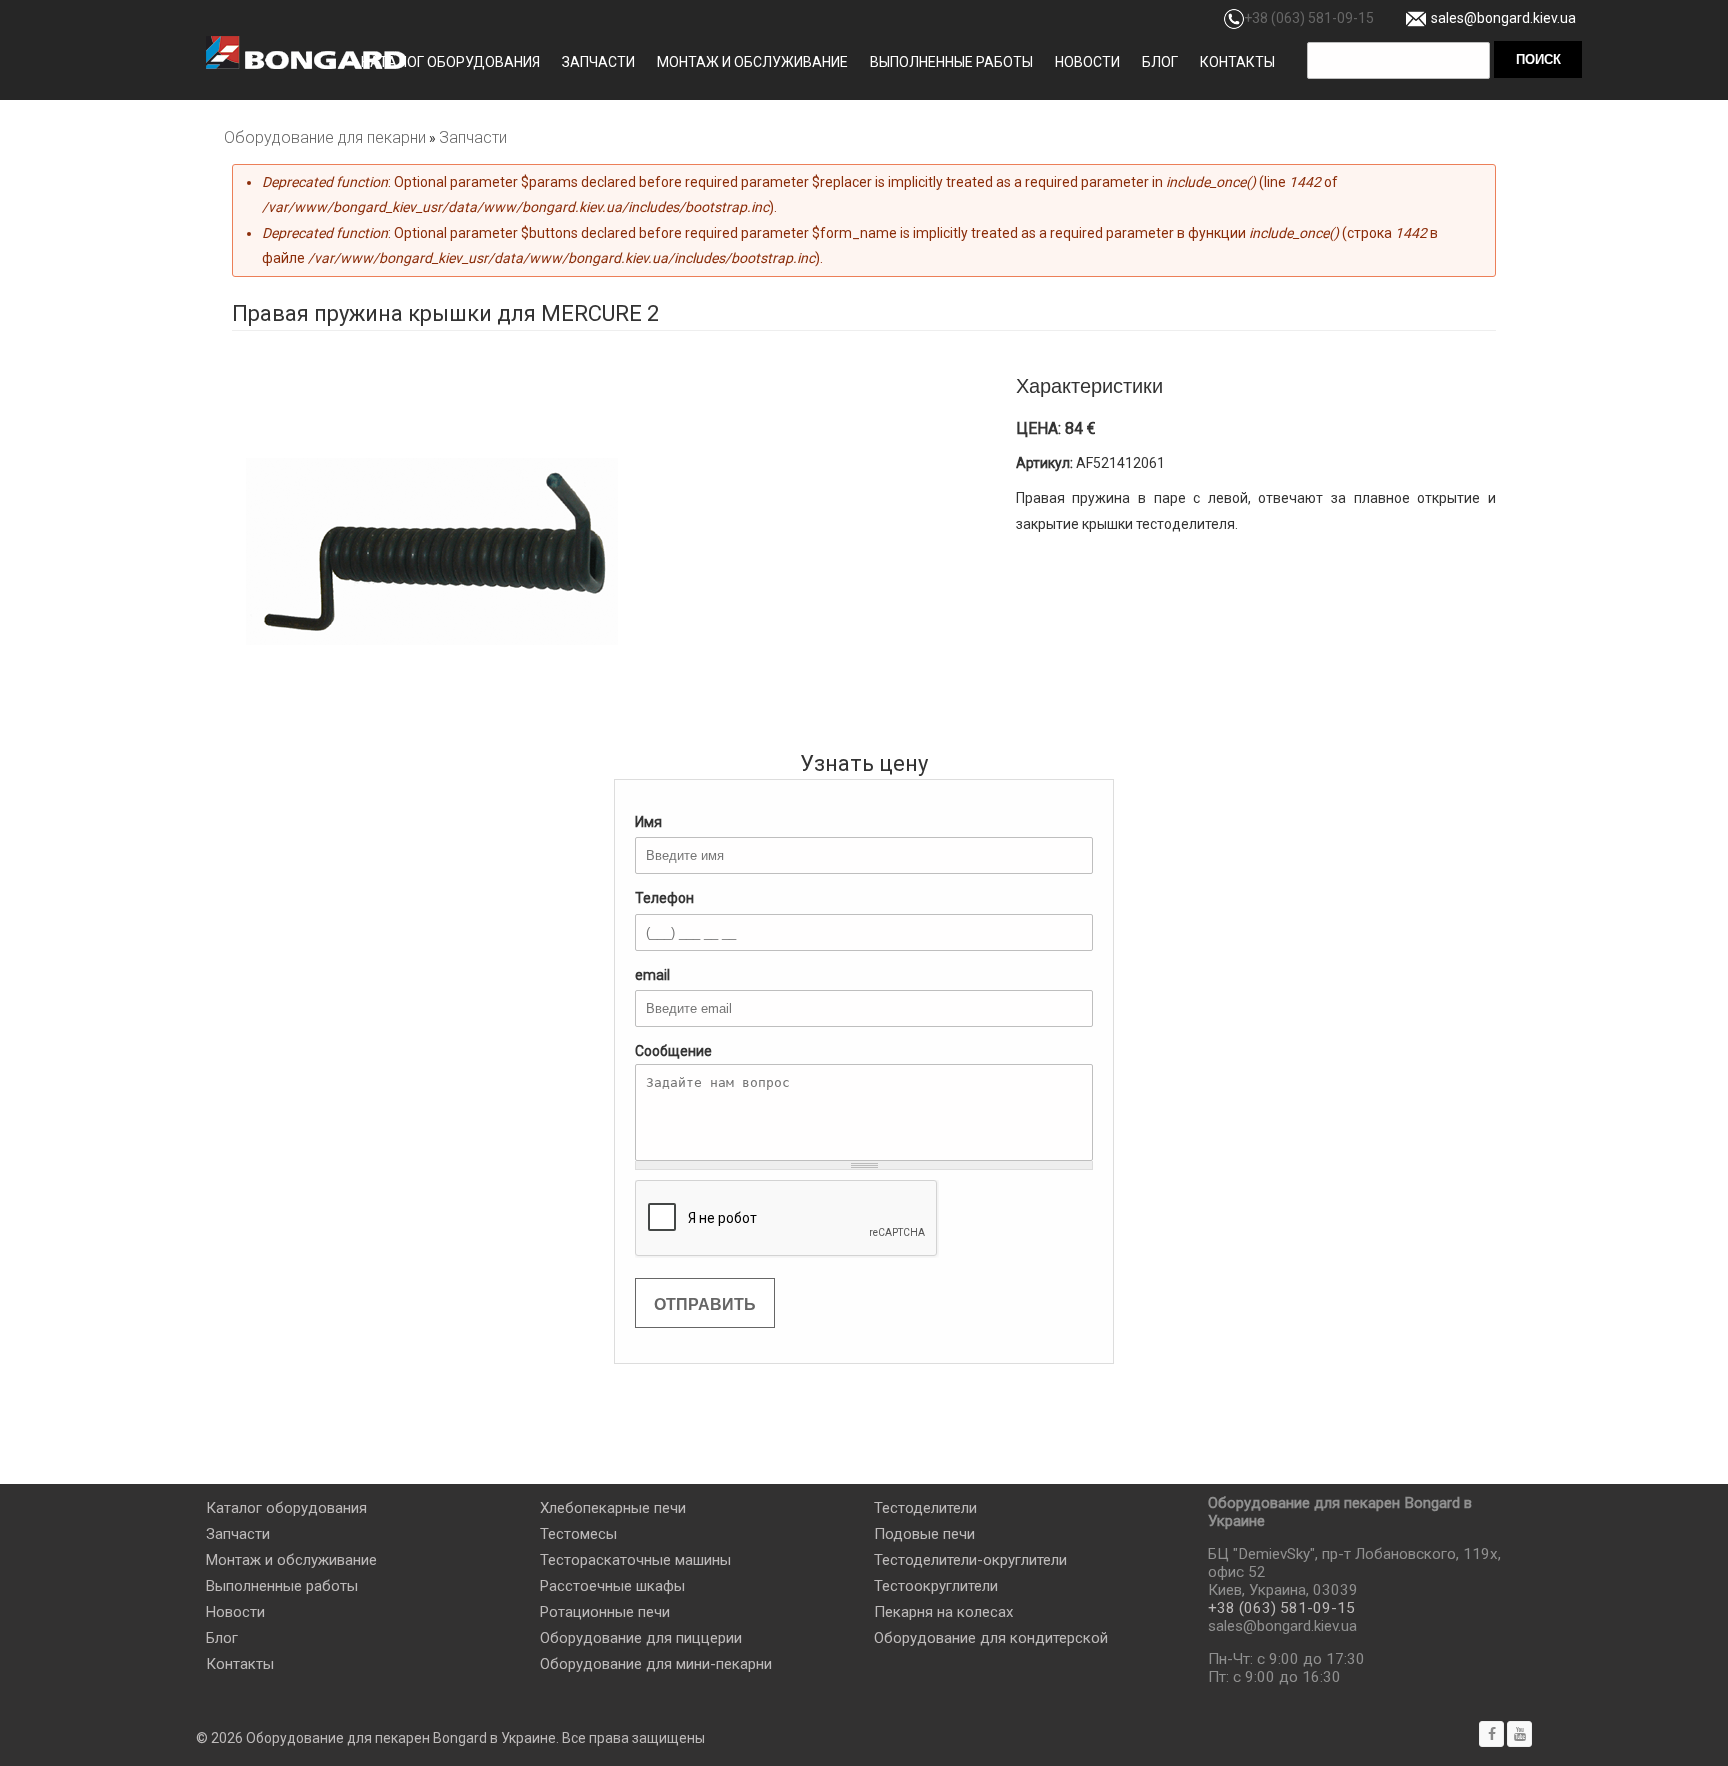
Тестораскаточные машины (635, 1560)
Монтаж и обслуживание (752, 62)
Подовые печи (924, 1534)
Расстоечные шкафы (612, 1586)
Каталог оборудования (450, 62)
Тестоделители (925, 1508)
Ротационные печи (605, 1612)
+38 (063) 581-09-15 (1309, 18)
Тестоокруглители (936, 1586)
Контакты (1237, 62)
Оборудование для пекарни (325, 137)
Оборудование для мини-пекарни (656, 1664)
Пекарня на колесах (943, 1612)
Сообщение (673, 1051)
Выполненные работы (951, 62)
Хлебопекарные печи (613, 1508)
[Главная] (306, 52)
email (652, 975)
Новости (1087, 62)
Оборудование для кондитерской (991, 1638)
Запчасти (598, 62)
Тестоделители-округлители (970, 1560)
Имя (648, 822)
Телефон (664, 898)
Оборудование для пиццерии (641, 1638)
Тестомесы (578, 1534)
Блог (1160, 62)
